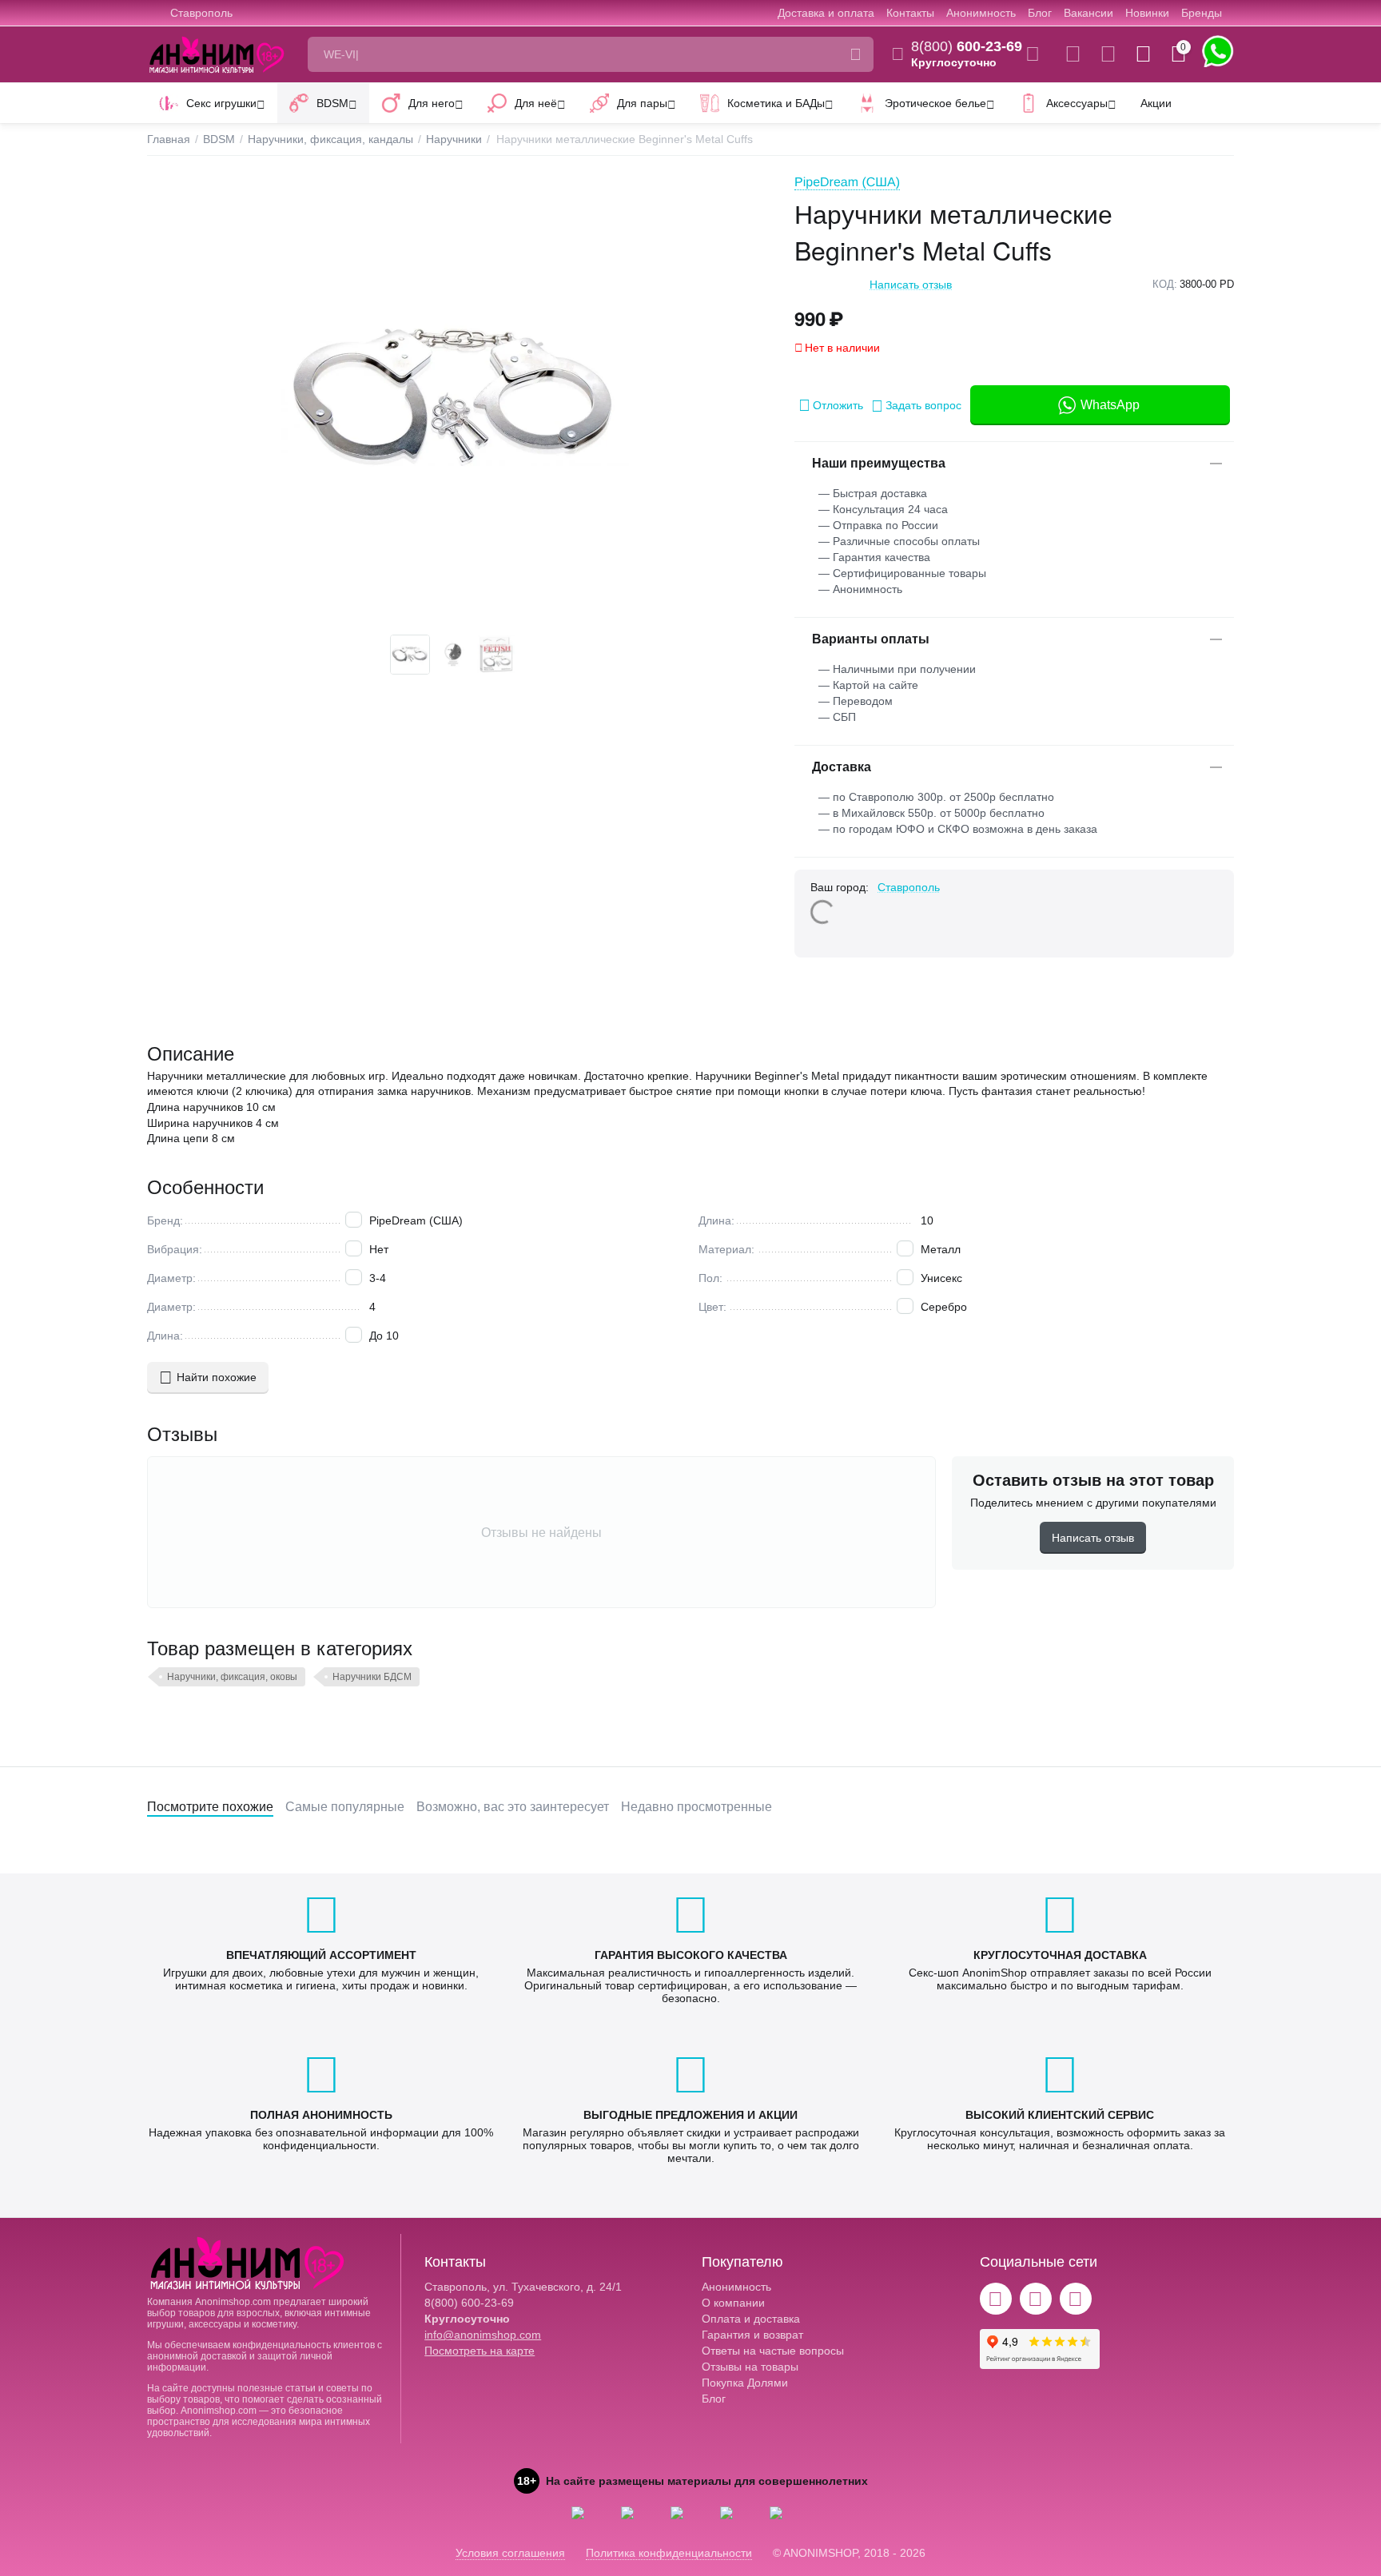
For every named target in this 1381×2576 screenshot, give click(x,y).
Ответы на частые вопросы (773, 2351)
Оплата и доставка (751, 2319)
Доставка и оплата (826, 13)
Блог (1040, 13)
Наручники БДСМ (372, 1677)
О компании (733, 2303)
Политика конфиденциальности (669, 2553)
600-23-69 (967, 46)
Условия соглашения (510, 2553)
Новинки (1147, 13)
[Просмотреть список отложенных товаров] (1108, 54)
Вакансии (1088, 13)
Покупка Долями (745, 2383)
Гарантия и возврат (752, 2335)
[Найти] (856, 54)
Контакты (910, 13)
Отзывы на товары (750, 2367)
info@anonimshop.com (483, 2335)
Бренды (1202, 13)
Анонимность (981, 13)
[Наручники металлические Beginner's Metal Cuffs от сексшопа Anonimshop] (455, 399)
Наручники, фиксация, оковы (232, 1677)
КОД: (1165, 284)
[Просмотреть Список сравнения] (1073, 54)
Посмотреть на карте (480, 2351)
